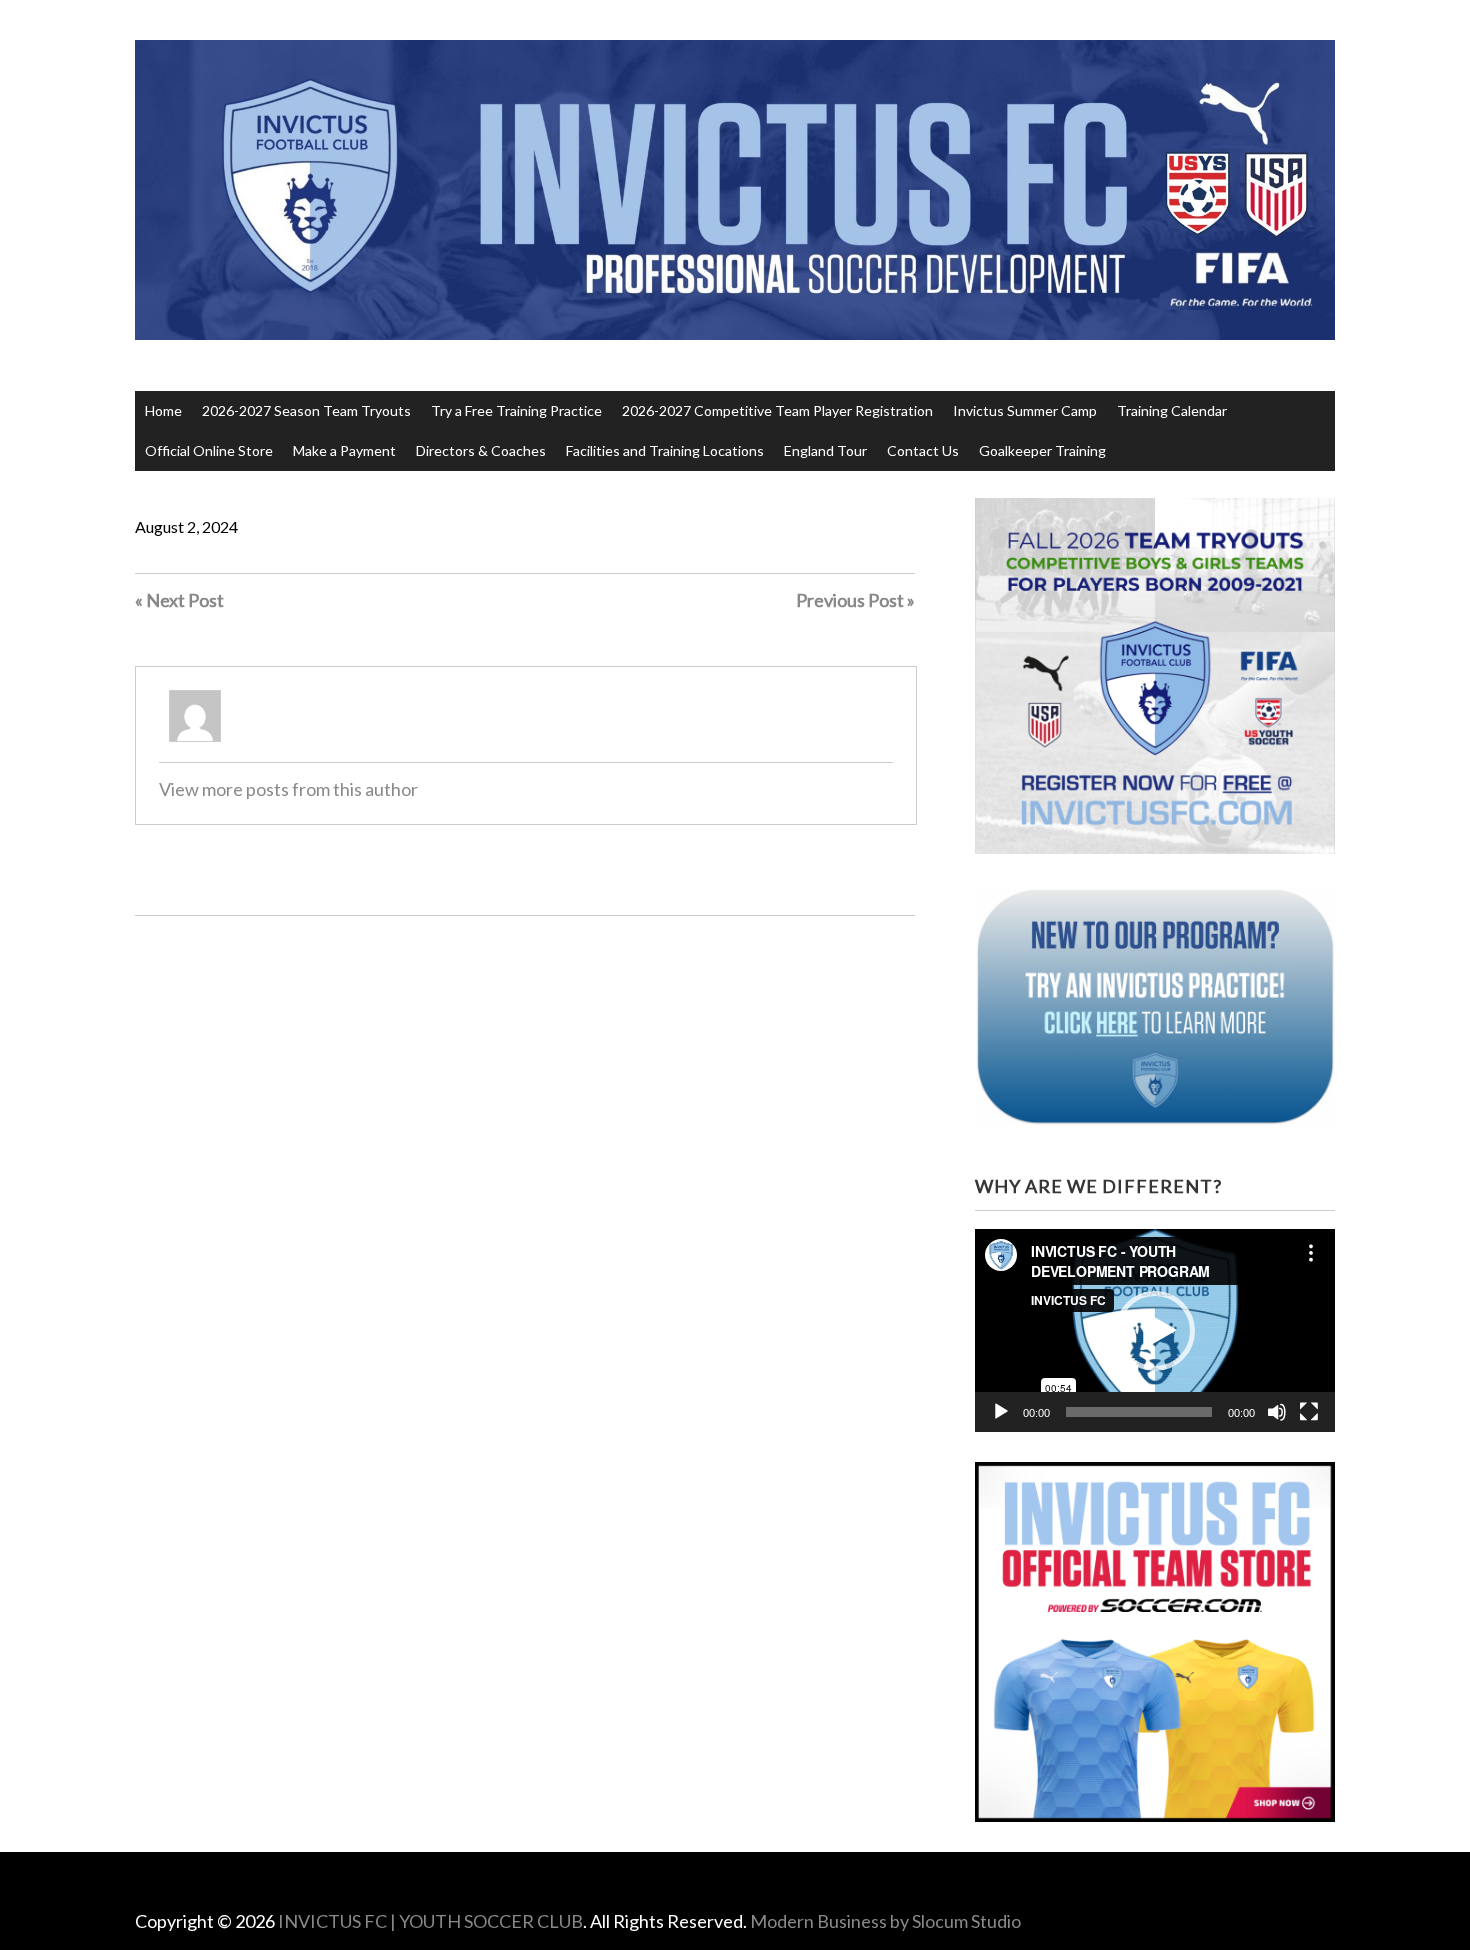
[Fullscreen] (1309, 1412)
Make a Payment (344, 450)
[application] (1155, 1330)
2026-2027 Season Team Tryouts (306, 410)
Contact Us (923, 450)
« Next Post (179, 600)
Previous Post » (855, 600)
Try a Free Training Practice (516, 410)
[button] (1155, 1331)
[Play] (1001, 1412)
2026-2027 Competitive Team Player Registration (777, 410)
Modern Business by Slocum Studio (885, 1921)
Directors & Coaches (481, 450)
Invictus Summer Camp (1025, 410)
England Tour (825, 450)
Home (163, 410)
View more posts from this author (288, 789)
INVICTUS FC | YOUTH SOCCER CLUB (430, 1921)
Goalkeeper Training (1042, 450)
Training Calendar (1172, 410)
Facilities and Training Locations (665, 450)
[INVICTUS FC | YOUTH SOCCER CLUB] (735, 302)
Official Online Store (209, 450)
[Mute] (1277, 1412)
